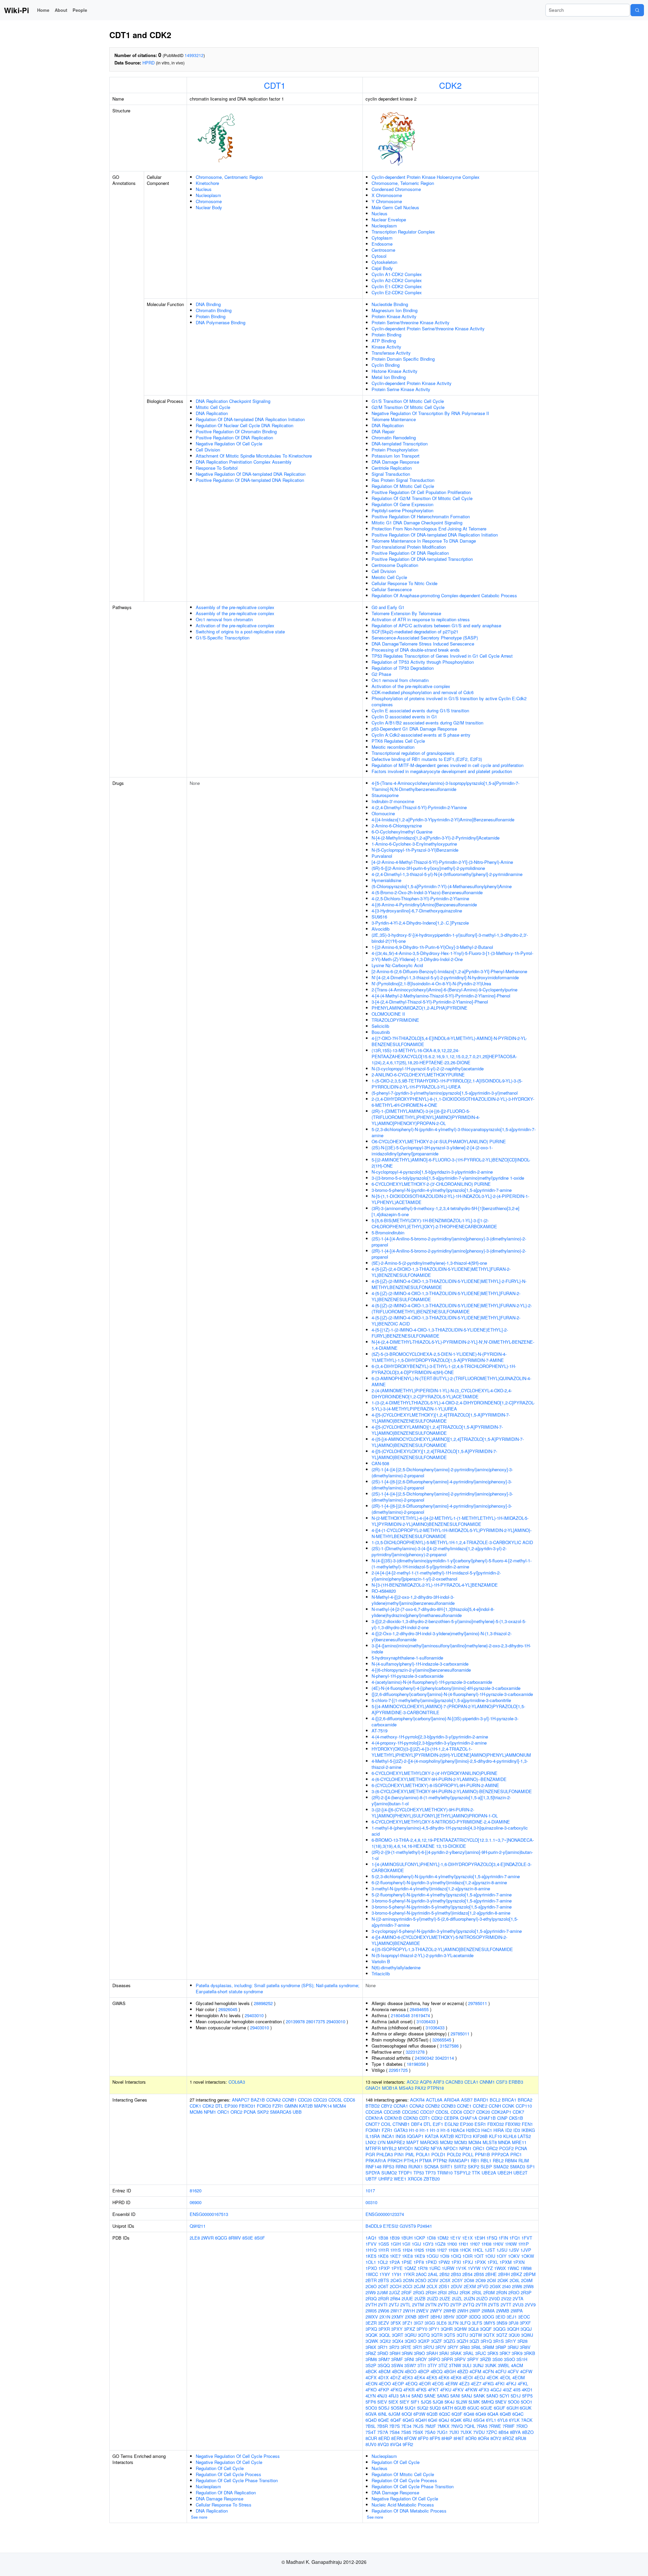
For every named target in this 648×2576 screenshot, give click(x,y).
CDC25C (410, 2112)
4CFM (475, 2371)
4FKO (371, 2390)
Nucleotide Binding (390, 304)
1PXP (384, 2268)
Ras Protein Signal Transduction (403, 480)
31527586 (449, 2046)
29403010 (254, 2015)
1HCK (465, 2250)
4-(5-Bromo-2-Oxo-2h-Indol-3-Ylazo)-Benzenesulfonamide (427, 892)
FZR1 (278, 2106)
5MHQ (488, 2402)
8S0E (248, 2238)
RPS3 (388, 2167)
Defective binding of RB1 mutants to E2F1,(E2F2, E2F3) (427, 759)
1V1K (461, 2268)
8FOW (410, 2438)
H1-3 (435, 2130)
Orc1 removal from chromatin (224, 619)
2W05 (371, 2311)
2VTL (406, 2305)
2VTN (431, 2305)
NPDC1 (451, 2148)
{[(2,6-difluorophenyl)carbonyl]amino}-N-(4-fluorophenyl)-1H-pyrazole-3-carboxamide (452, 1694)
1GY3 (428, 2244)
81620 (196, 2190)
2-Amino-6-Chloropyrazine (397, 826)
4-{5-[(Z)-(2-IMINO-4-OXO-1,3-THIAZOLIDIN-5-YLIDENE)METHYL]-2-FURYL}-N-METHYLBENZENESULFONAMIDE (449, 1284)
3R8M (488, 2347)
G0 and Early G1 (388, 607)
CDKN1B (393, 2118)
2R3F (407, 2292)
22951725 (398, 2070)
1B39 (395, 2238)
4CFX (371, 2377)
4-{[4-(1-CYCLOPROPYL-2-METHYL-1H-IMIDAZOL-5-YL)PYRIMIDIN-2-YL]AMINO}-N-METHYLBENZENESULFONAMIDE (452, 1533)
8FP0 (423, 2438)
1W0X (500, 2268)
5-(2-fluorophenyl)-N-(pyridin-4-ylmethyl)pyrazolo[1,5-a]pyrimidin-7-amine (442, 1895)
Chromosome (209, 201)
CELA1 (471, 2082)
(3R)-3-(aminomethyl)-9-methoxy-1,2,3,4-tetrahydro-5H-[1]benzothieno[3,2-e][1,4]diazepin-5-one (446, 1211)
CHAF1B (487, 2118)
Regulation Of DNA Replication (226, 2492)
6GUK (526, 2408)
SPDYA (373, 2173)
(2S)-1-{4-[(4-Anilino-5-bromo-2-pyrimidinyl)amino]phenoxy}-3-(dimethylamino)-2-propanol (449, 1242)
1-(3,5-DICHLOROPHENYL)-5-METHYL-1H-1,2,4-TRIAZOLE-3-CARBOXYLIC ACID (452, 1542)
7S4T (371, 2432)
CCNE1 (464, 2106)
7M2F (430, 2426)
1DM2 (443, 2238)
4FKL (523, 2383)
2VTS (494, 2305)
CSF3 (502, 2082)
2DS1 (444, 2286)
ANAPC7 (241, 2100)
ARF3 (439, 2082)
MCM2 (447, 2142)
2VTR (481, 2305)
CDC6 (349, 2100)
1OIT (479, 2256)
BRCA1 (509, 2100)
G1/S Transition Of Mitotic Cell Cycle (408, 401)
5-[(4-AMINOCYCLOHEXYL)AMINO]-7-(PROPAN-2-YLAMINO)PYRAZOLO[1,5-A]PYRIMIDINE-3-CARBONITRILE (448, 1709)
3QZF (437, 2341)
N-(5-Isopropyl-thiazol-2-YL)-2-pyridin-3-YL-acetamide (423, 1955)
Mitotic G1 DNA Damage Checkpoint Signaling (417, 523)
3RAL (468, 2353)
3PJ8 (514, 2323)
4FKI (500, 2383)
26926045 (228, 2009)
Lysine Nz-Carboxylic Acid (397, 965)
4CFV (513, 2371)
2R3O (514, 2292)
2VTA (518, 2298)
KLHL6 (510, 2136)
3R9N (407, 2353)
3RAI (444, 2353)
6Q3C (445, 2414)
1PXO (371, 2268)
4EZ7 (476, 2383)
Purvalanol (382, 856)
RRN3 (401, 2167)
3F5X (396, 2323)
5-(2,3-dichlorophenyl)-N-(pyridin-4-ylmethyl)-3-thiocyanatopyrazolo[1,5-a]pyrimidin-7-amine (454, 1132)
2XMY (398, 2317)
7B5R (382, 2426)
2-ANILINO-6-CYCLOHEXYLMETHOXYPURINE (418, 1075)
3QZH (462, 2341)
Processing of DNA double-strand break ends (416, 650)
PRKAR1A (376, 2160)
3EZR (371, 2323)
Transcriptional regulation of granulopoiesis (413, 753)
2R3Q (371, 2298)
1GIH (396, 2244)
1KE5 (371, 2256)
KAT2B (306, 2106)
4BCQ (437, 2371)
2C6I (492, 2280)
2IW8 (529, 2286)
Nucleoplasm (208, 195)
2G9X (495, 2286)
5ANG (443, 2396)
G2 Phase (381, 674)
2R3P (526, 2292)
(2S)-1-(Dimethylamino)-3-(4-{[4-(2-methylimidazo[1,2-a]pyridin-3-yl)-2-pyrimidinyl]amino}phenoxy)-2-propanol (439, 1551)
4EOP (398, 2383)
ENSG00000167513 (209, 2214)
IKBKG (528, 2130)
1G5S (384, 2244)
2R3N (502, 2292)
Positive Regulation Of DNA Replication (234, 437)
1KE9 (420, 2256)
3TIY (432, 2365)
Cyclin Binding (386, 365)
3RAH (432, 2353)
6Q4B (505, 2414)
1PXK (480, 2262)
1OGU (432, 2256)
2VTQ (468, 2305)
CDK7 (518, 2112)
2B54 (467, 2274)
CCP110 (524, 2106)
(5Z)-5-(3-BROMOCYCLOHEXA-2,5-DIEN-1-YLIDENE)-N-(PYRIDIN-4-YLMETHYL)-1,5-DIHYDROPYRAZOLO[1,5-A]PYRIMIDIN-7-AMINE (439, 1357)
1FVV (371, 2244)
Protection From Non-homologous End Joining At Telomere (429, 529)
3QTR (437, 2335)
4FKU (446, 2390)
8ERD (384, 2438)
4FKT (433, 2390)
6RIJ (468, 2420)
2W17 (396, 2311)
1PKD (431, 2262)
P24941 (425, 2226)
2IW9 (371, 2292)
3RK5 (493, 2353)
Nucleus (204, 189)
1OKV (514, 2256)
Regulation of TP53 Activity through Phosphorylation (423, 662)
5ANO (492, 2396)
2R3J (453, 2292)
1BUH (407, 2238)
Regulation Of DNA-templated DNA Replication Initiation (250, 419)
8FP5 (435, 2438)
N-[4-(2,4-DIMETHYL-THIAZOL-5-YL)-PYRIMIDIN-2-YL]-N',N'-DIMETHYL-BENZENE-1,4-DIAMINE (453, 1345)
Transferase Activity (391, 353)
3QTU (462, 2335)
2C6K (503, 2280)
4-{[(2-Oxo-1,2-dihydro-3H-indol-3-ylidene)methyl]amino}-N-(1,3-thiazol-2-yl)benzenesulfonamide (442, 1636)
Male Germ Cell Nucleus (395, 207)
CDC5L (335, 2100)
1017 (370, 2190)
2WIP (475, 2311)
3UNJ (478, 2365)
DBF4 (417, 2124)
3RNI (409, 2359)
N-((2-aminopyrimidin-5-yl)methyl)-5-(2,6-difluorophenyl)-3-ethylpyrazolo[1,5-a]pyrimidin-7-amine (445, 1922)
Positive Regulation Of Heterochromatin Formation (421, 516)
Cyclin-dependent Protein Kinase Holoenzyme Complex (426, 177)
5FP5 (527, 2396)
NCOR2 (422, 2148)
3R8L (476, 2347)
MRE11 (519, 2142)
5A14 (405, 2396)
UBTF (371, 2179)
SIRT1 (446, 2167)
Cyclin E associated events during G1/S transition (420, 710)
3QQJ (526, 2329)
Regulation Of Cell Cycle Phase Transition (237, 2480)
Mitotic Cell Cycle (213, 407)
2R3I (442, 2292)
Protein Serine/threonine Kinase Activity (411, 322)
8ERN (397, 2438)
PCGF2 (506, 2148)
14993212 (194, 55)
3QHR (447, 2329)
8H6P (447, 2438)
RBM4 (511, 2160)
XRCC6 (415, 2179)
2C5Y (457, 2280)
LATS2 (524, 2136)
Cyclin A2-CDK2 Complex (397, 280)
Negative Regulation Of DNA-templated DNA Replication (251, 474)
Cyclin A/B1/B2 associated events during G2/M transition (427, 723)
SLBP (486, 2167)
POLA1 (423, 2154)
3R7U (429, 2347)
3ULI (467, 2365)
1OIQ (456, 2256)
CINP (502, 2118)
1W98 (526, 2268)
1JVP (526, 2250)
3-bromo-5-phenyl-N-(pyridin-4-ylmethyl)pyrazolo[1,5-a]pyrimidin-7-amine (442, 1190)
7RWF (509, 2426)
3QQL (385, 2335)
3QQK (372, 2335)
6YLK (514, 2420)
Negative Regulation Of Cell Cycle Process (238, 2456)
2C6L (515, 2280)
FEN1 (527, 2124)
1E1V (455, 2238)
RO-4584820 (384, 1591)
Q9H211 (198, 2226)
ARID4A (452, 2100)
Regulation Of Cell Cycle (220, 2468)
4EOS (438, 2383)
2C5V (433, 2280)
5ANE (430, 2396)
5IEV (382, 2402)
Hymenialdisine (386, 880)
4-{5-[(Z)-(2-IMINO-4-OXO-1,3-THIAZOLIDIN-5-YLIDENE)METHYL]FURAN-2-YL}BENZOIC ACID (446, 1321)
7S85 (406, 2432)
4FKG (488, 2383)
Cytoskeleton (384, 262)
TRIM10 (445, 2173)
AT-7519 (380, 1731)
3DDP (462, 2317)
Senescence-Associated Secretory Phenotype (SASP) (425, 638)
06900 (196, 2202)
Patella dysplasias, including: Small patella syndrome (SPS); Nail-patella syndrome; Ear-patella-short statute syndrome (278, 1988)
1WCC (372, 2274)
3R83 (465, 2347)
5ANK (479, 2396)
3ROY (421, 2359)
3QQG (499, 2329)
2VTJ (394, 2305)
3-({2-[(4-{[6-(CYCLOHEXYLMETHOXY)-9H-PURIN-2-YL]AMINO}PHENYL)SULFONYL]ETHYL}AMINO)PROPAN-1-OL (435, 1813)
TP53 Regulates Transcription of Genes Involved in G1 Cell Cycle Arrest (442, 656)
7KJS (418, 2426)
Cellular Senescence (392, 589)
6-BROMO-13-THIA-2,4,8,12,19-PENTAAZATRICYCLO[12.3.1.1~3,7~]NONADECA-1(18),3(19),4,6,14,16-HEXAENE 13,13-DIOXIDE (453, 1843)
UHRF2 (385, 2179)
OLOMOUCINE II (388, 1014)
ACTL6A (434, 2100)
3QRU (411, 2335)
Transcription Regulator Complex (403, 232)
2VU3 (518, 2305)
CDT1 (275, 85)
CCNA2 (274, 2100)
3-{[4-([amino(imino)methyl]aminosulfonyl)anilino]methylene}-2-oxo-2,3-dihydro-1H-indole (451, 1649)
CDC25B (392, 2112)
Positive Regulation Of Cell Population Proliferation (421, 492)
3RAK (456, 2353)
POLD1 (438, 2154)
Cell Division (208, 450)
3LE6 (441, 2323)
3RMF (397, 2359)
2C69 (481, 2280)
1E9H (480, 2238)
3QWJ (527, 2335)
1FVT (527, 2238)
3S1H (522, 2359)
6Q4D (371, 2420)
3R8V (525, 2347)
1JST (490, 2250)
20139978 (295, 2021)
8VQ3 (383, 2444)
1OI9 (444, 2256)
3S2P (371, 2365)
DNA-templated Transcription (400, 444)
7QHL (470, 2426)
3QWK (372, 2341)
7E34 (406, 2426)
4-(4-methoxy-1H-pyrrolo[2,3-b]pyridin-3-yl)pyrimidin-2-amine (430, 1737)
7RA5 (482, 2426)
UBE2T (520, 2173)
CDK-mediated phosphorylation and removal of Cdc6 (423, 692)
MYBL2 (389, 2148)
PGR (370, 2154)
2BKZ (517, 2274)
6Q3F (457, 2414)
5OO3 (371, 2408)
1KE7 (395, 2256)
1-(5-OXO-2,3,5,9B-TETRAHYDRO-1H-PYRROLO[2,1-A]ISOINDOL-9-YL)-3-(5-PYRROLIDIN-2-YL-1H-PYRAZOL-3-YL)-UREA (447, 1084)
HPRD (148, 63)
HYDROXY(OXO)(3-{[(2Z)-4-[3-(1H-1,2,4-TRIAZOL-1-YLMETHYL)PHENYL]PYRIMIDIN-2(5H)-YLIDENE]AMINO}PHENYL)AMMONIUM (451, 1752)
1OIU (490, 2256)
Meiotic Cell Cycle (389, 577)
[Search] (637, 10)
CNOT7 (373, 2124)
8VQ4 (396, 2444)
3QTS (450, 2335)
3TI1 (422, 2365)
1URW (448, 2268)
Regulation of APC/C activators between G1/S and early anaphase (436, 625)
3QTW (476, 2335)
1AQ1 (371, 2238)
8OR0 (471, 2438)
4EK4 (420, 2377)
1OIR (467, 2256)
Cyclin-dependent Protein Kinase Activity (412, 383)
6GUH (512, 2408)
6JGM (394, 2414)
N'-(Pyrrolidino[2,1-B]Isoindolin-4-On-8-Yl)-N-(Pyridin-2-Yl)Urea (431, 983)
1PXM (506, 2262)
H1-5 (445, 2130)
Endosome (382, 244)
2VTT (506, 2305)
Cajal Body (382, 268)
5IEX (393, 2402)
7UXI (454, 2432)
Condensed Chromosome (396, 189)
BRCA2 (525, 2100)
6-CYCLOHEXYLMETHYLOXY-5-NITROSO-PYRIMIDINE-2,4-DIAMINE (441, 1822)
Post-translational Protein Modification (409, 547)
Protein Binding (211, 316)
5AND (417, 2396)
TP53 (419, 2173)
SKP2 (263, 2112)
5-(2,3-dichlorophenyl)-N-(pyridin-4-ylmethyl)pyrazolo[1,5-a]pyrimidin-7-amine (446, 1876)
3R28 (522, 2341)
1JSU (502, 2250)
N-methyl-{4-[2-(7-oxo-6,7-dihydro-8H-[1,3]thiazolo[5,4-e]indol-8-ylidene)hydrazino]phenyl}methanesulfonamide (433, 1612)
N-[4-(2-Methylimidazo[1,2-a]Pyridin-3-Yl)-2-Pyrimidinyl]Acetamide (436, 838)
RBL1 (486, 2160)
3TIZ (443, 2365)
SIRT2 (460, 2167)
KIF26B (480, 2136)
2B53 (456, 2274)
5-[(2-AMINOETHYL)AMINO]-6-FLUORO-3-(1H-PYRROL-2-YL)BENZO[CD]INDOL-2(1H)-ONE (451, 1163)
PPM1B (482, 2154)
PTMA (425, 2160)
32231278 (415, 2052)
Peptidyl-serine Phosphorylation (402, 510)
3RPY (473, 2359)
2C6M (527, 2280)
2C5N (408, 2280)
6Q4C (518, 2414)
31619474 (421, 2015)
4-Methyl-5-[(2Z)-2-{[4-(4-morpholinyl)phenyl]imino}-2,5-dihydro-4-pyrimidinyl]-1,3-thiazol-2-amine (450, 1764)
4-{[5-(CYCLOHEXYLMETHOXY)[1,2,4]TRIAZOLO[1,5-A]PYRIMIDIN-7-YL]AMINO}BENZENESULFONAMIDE (441, 1418)
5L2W (462, 2402)
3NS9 (502, 2323)
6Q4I (433, 2420)
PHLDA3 (385, 2154)
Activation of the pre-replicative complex (235, 625)
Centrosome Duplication (395, 565)
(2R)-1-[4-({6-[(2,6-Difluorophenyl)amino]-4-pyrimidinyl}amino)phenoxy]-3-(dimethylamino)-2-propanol (442, 1509)
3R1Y (511, 2341)
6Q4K (456, 2420)
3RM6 (371, 2359)
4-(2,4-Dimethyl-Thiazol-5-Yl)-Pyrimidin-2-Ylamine (419, 807)
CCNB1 (289, 2100)
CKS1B (516, 2118)
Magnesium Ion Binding (395, 310)
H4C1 (487, 2130)
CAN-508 (380, 1463)
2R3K (465, 2292)
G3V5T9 (408, 2226)
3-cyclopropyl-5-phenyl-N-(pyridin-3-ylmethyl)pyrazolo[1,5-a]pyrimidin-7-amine (447, 1931)
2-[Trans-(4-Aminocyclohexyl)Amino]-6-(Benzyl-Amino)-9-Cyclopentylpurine (444, 990)
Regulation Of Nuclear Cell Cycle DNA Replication (245, 425)
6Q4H (421, 2420)
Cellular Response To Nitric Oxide (404, 583)
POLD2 (454, 2154)
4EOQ (411, 2383)
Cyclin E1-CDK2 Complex (397, 286)
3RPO (434, 2359)
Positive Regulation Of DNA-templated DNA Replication (250, 480)
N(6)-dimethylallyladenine (396, 1967)
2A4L (433, 2274)
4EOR (425, 2383)
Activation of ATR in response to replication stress (421, 619)
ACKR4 (417, 2100)
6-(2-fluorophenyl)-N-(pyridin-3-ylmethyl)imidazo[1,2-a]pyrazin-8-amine (439, 1882)
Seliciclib (380, 1026)
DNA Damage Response (395, 462)
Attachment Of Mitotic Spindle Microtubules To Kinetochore (254, 456)
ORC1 (223, 2112)
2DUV (457, 2286)
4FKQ (396, 2390)
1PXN (519, 2262)
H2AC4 (458, 2130)
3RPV (460, 2359)
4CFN (488, 2371)
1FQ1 (515, 2238)
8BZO (528, 2432)
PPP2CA (500, 2154)
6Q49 (481, 2414)
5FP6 (371, 2402)
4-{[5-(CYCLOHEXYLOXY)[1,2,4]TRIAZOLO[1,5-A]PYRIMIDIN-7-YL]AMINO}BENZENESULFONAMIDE (434, 1454)
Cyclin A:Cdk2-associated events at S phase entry (421, 735)
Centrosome (383, 250)
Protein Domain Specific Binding (403, 359)
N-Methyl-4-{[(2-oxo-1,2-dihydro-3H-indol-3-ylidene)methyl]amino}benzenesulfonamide (413, 1600)
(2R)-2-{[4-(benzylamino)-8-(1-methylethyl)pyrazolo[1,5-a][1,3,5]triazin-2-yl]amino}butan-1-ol (441, 1800)
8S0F (260, 2238)
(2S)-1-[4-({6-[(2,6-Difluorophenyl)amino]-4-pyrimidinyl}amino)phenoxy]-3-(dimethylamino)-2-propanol (442, 1485)
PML (410, 2154)
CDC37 (427, 2112)
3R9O (419, 2353)
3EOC (524, 2317)
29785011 (478, 2003)
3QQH (513, 2329)
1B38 (383, 2238)
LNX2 (371, 2142)
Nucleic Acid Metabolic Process (403, 2505)
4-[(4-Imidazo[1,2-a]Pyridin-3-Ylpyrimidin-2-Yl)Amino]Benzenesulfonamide (443, 819)
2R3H (431, 2292)
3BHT (423, 2317)
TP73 (430, 2173)
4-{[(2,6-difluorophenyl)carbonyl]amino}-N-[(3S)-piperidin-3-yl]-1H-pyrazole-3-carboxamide (445, 1721)
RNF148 (373, 2167)
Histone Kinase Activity (395, 371)
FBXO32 (496, 2124)
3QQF (486, 2329)
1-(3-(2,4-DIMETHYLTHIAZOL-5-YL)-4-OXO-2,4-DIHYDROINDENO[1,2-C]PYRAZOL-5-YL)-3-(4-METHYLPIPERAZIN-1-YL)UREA (453, 1406)
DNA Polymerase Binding (221, 322)
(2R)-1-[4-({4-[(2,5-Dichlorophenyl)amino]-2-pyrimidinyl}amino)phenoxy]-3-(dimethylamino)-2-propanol (442, 1472)
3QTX (489, 2335)
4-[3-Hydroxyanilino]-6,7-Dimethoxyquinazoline (417, 911)
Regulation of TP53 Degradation (403, 668)
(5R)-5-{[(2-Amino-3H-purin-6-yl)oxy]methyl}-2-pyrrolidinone (428, 868)
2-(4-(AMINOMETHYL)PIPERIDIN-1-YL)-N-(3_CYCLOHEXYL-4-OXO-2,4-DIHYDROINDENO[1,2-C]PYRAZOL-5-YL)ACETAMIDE (442, 1393)
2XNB (411, 2317)
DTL (219, 2106)
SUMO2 (389, 2173)
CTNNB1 (401, 2124)
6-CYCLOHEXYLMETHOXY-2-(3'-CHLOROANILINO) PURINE (431, 1184)
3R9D (383, 2353)
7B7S (395, 2426)
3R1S (498, 2341)
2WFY (436, 2311)
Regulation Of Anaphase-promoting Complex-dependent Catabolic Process (444, 595)
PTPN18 (436, 2088)
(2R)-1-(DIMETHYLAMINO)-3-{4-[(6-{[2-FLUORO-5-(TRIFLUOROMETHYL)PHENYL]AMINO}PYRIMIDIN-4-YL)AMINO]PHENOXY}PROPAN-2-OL (426, 1117)
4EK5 (432, 2377)
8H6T (459, 2438)
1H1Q (371, 2250)
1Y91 (397, 2274)
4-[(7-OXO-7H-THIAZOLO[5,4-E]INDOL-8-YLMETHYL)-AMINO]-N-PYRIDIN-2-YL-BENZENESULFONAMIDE (449, 1041)
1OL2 (383, 2262)
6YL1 (491, 2420)
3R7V (441, 2347)
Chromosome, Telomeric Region (403, 183)
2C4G (396, 2280)
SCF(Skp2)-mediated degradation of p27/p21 (415, 632)
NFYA (436, 2148)
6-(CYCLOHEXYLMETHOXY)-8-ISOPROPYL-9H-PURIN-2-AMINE (435, 1785)
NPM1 (210, 2112)
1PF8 (419, 2262)
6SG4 (479, 2420)
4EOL (505, 2377)
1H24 (407, 2250)
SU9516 (379, 917)
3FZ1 (407, 2323)
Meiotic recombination (393, 747)
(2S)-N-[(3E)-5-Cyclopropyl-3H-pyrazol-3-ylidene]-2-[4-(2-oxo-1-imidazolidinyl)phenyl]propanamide (432, 1150)
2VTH (371, 2305)
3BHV (449, 2317)
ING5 (401, 2136)
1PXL (493, 2262)
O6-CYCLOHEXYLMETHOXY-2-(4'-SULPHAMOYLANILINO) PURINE (439, 1141)
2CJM (420, 2286)
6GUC (473, 2408)
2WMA (488, 2311)
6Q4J (444, 2420)
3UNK (491, 2365)
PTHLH (411, 2160)
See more (199, 2517)
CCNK (508, 2106)
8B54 (504, 2432)
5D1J (516, 2396)
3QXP (424, 2341)
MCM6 (196, 2112)
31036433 (426, 2021)
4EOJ (480, 2377)
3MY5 (489, 2323)
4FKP (384, 2390)
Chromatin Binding (214, 310)
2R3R (383, 2298)
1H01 (463, 2244)
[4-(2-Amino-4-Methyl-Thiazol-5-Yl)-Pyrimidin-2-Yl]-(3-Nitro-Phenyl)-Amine (442, 862)
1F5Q (492, 2238)
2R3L (477, 2292)
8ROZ (508, 2438)
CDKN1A (374, 2118)
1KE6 (383, 2256)
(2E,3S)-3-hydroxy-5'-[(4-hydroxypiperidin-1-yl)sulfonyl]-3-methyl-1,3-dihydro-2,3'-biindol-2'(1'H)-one (450, 938)
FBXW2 (513, 2124)
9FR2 (408, 2444)
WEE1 (400, 2179)
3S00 (497, 2359)
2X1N (385, 2317)
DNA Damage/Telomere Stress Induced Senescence (423, 644)
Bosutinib (381, 1032)
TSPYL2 (462, 2173)
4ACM (517, 2365)
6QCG (221, 2238)
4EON (371, 2383)
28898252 (263, 2003)
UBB (297, 2112)
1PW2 (444, 2262)
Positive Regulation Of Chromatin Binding (236, 431)
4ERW (451, 2383)
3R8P (501, 2347)
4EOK (493, 2377)
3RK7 (505, 2353)
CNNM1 (487, 2082)
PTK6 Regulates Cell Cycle (398, 741)
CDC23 (320, 2100)
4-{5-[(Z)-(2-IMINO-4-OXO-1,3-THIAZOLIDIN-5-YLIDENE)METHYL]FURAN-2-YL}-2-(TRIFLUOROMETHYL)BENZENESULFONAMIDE (452, 1308)
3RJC (481, 2353)
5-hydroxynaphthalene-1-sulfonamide (407, 1658)
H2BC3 (473, 2130)
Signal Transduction (391, 474)
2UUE (407, 2298)
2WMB (503, 2311)
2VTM (418, 2305)
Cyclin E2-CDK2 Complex (397, 292)
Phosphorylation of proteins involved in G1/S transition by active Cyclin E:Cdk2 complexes (449, 701)
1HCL (478, 2250)
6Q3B (432, 2414)
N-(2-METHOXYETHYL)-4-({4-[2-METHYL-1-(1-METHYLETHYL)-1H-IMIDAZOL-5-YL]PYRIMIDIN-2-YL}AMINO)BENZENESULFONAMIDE (450, 1521)
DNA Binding (208, 304)
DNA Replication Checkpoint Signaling (233, 401)
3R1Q (486, 2341)
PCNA (250, 2112)
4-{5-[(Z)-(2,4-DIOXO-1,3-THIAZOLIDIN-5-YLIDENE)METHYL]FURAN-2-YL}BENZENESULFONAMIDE (441, 1272)
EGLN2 (452, 2124)
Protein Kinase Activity (394, 316)
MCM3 (461, 2142)
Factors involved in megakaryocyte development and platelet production (442, 771)
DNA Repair (383, 431)
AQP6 (426, 2082)
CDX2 (437, 2118)
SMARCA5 (281, 2112)
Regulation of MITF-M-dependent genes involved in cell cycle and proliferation (448, 765)
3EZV (384, 2323)
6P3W (419, 2414)
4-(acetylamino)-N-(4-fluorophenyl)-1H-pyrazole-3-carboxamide (432, 1682)
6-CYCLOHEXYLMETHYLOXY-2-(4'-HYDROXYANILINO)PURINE (435, 1773)
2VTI (383, 2305)
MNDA (504, 2142)
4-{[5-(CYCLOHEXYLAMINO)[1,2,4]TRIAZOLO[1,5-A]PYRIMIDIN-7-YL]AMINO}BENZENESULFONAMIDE (437, 1430)
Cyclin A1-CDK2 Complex (397, 274)
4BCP (424, 2371)
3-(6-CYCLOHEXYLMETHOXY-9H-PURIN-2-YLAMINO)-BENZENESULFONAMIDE (452, 1791)
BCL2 (495, 2100)
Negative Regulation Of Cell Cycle (229, 444)
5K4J (450, 2402)
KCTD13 (463, 2136)
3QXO (411, 2341)
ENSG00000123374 (385, 2214)
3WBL (504, 2365)
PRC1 (516, 2154)
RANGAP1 (459, 2160)
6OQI (407, 2414)
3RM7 (384, 2359)
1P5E (407, 2262)
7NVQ (457, 2426)
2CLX (432, 2286)
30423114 (444, 2058)
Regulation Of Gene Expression (402, 504)
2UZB (420, 2298)
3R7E (406, 2347)
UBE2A (489, 2173)
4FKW (471, 2390)
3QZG (449, 2341)
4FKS (421, 2390)
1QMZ (410, 2268)
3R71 (383, 2347)
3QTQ (424, 2335)
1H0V (498, 2244)
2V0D (494, 2298)
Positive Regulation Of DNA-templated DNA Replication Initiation (435, 535)
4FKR (409, 2390)
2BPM (530, 2274)
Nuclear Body (209, 207)
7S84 (395, 2432)
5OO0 (514, 2402)
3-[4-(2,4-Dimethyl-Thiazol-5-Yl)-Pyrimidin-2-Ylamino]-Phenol (430, 1002)
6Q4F (396, 2420)
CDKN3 (411, 2118)
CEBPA (451, 2118)
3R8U (513, 2347)
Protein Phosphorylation (395, 450)
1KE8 (407, 2256)
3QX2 (385, 2341)
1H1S (396, 2250)
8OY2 (496, 2438)
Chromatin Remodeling (394, 437)
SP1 (531, 2167)
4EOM (519, 2377)
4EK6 (444, 2377)
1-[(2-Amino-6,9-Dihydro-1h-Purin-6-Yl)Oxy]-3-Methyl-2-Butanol (432, 947)
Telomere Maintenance (394, 419)
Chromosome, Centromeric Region (229, 177)
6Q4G (408, 2420)
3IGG (430, 2323)
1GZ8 (440, 2244)
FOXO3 (264, 2106)
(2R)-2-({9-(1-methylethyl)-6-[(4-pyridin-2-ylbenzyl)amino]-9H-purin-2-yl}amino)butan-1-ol (452, 1855)
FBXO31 (247, 2106)
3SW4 (397, 2365)
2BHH (504, 2274)
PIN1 (399, 2154)
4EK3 (407, 2377)
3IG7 (418, 2323)
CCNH (495, 2106)
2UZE (445, 2298)
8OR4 (483, 2438)
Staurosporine (385, 795)
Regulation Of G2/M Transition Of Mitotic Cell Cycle (422, 498)
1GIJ (416, 2244)
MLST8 (490, 2142)
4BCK (371, 2371)
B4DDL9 (374, 2226)
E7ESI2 (391, 2226)
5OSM (397, 2408)
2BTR (371, 2280)
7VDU (479, 2432)
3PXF (525, 2323)
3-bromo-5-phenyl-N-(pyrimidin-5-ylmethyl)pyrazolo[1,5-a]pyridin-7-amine (442, 1907)
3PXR (384, 2329)
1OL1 (371, 2262)
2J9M (382, 2292)
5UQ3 (435, 2408)
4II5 (517, 2390)
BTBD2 (373, 2106)
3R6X (371, 2347)
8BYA (515, 2432)
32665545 (442, 2040)
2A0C (421, 2274)
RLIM (524, 2160)
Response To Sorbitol (217, 468)
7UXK (466, 2432)
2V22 (506, 2298)
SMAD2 (501, 2167)
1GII (406, 2244)
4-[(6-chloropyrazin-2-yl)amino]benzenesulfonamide (421, 1670)
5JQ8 (438, 2402)
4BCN (398, 2371)
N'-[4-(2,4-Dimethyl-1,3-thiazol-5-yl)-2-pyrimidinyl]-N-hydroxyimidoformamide (445, 977)
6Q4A (493, 2414)
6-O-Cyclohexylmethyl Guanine (402, 832)
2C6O (371, 2286)
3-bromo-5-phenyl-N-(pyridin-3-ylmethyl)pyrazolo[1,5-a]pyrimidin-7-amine (442, 1901)
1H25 (419, 2250)
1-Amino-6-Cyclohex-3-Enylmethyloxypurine (414, 844)
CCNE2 (480, 2106)
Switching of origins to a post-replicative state (240, 632)
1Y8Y (385, 2274)
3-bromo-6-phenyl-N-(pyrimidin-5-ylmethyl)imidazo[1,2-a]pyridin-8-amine (441, 1913)
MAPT (413, 2142)
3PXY (397, 2329)
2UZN (469, 2298)
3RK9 (517, 2353)
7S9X (418, 2432)
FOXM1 (373, 2130)
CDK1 (195, 2106)
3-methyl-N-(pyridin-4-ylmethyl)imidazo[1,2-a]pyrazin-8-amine (431, 1888)
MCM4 (340, 2106)
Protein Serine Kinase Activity (401, 389)
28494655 (419, 2009)
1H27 (442, 2250)
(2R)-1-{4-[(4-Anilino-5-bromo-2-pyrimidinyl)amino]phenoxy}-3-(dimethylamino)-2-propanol (449, 1254)
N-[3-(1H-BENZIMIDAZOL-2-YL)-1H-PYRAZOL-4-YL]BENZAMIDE (435, 1585)
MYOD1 (406, 2148)
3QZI (474, 2341)
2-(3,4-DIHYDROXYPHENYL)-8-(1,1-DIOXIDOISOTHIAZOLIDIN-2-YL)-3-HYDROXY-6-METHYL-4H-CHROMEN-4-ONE (453, 1102)
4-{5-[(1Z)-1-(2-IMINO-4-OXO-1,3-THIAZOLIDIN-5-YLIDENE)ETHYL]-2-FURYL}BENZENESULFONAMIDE (440, 1333)
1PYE (397, 2268)
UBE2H (505, 2173)
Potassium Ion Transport (396, 456)
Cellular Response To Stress (224, 2505)
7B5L (371, 2426)
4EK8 (456, 2377)
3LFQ (465, 2323)
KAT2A (432, 2136)
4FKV (458, 2390)
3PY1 (434, 2329)
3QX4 (398, 2341)
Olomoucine (383, 813)
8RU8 (521, 2438)
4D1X (383, 2377)
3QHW (460, 2329)
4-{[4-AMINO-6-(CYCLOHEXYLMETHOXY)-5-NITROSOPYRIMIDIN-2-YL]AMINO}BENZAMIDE (439, 1940)
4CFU (501, 2371)
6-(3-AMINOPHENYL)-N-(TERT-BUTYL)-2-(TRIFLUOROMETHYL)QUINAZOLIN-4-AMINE (451, 1381)
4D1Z (395, 2377)
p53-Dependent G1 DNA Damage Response (414, 729)
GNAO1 (373, 2088)
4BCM (384, 2371)
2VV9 (530, 2305)
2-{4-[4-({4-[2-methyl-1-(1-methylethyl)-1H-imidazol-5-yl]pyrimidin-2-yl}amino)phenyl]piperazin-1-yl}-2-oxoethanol (436, 1576)
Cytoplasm (382, 238)
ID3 (517, 2130)
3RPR (447, 2359)
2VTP (456, 2305)
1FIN (503, 2238)
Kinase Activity (386, 347)
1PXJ (468, 2262)
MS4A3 (406, 2088)
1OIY (502, 2256)
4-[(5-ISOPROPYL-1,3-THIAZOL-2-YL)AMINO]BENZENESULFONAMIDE (442, 1949)
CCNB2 (433, 2106)
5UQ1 (410, 2408)
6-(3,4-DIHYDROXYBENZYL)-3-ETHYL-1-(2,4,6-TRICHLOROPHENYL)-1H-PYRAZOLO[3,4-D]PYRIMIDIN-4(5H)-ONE (444, 1369)
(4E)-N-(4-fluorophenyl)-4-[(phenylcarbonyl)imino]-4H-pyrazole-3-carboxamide (446, 1688)
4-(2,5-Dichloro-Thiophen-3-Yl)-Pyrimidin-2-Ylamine (420, 898)
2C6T (383, 2286)
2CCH (396, 2286)
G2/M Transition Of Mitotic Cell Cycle (408, 407)
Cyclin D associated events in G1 (404, 717)
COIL (386, 2124)
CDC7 (469, 2112)
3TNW (455, 2365)
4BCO (411, 2371)
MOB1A (390, 2088)
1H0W (511, 2244)
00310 (371, 2202)
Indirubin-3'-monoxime (393, 801)
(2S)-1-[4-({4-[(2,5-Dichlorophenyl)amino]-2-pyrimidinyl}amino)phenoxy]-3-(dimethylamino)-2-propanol (442, 1497)
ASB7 (467, 2100)
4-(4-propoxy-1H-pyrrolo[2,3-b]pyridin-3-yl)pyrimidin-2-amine (429, 1743)
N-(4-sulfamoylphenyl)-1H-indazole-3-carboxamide (420, 1664)
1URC (435, 2268)
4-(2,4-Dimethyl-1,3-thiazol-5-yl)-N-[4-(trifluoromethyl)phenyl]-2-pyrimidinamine (447, 874)
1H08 (486, 2244)
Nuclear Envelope (389, 220)
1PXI (456, 2262)
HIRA (499, 2130)
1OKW (528, 2256)
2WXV (372, 2317)
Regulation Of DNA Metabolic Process (409, 2511)
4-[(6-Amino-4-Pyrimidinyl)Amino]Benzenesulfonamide (424, 905)
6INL (383, 2414)
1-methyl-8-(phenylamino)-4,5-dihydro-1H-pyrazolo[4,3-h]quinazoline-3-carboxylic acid (450, 1831)
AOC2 (413, 2082)
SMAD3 (518, 2167)
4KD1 (527, 2390)
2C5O (421, 2280)
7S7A (383, 2432)
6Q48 (469, 2414)
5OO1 (526, 2402)
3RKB (530, 2353)
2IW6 (517, 2286)
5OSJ (384, 2408)
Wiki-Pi (17, 10)
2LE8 (195, 2238)
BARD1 (481, 2100)
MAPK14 (323, 2106)
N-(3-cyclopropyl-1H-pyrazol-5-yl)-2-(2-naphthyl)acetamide (428, 1068)
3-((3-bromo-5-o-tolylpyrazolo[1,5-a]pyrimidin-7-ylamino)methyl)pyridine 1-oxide (448, 1178)
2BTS (384, 2280)
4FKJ (511, 2383)
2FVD (483, 2286)
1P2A (395, 2262)
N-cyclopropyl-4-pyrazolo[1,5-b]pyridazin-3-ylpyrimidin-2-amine (432, 1172)
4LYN (371, 2396)
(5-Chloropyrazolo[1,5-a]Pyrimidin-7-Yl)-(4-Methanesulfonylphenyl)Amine (442, 886)
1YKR (409, 2274)
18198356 (416, 2064)
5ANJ (467, 2396)
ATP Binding (384, 341)
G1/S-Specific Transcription (223, 638)
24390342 (424, 2058)
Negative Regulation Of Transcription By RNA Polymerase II (430, 413)
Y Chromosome (387, 201)
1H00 (452, 2244)
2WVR (207, 2238)
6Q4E (384, 2420)
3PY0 (422, 2329)
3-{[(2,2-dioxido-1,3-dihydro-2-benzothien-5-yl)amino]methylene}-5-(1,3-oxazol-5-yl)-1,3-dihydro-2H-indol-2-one (449, 1624)
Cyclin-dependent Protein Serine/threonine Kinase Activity (428, 328)
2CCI (408, 2286)
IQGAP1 (415, 2136)
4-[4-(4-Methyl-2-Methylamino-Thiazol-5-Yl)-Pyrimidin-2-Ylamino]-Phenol (441, 996)
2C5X (445, 2280)
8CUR (371, 2438)
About (61, 10)
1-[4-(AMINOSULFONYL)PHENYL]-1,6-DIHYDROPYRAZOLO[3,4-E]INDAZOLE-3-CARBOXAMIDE (452, 1867)
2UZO (482, 2298)
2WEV (422, 2311)
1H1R (383, 2250)
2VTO (443, 2305)
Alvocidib (381, 929)
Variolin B (381, 1961)
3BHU (436, 2317)
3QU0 (514, 2335)
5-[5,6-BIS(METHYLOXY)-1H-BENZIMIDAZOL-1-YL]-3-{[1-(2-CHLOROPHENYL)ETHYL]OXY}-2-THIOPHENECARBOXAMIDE (434, 1223)
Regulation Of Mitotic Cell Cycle (403, 486)
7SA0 (430, 2432)
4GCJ (496, 2390)
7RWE (495, 2426)
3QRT (398, 2335)
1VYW (474, 2268)
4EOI (468, 2377)
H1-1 (424, 2130)
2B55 (479, 2274)
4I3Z (507, 2390)
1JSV (514, 2250)
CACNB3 (454, 2082)
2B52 (444, 2274)
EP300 (231, 2106)
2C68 (469, 2280)
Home (43, 10)
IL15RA (373, 2136)
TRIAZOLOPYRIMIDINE (395, 1020)
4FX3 (484, 2390)
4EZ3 (464, 2383)
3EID (500, 2317)
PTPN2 (440, 2160)
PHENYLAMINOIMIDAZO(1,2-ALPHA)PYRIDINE (420, 1008)
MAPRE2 (396, 2142)
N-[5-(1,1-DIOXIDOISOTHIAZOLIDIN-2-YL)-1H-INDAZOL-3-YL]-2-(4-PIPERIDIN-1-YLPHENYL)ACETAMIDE (450, 1199)
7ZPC (492, 2432)
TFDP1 (405, 2173)
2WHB (450, 2311)
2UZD (433, 2298)
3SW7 (410, 2365)
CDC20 (305, 2100)
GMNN (291, 2106)
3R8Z (371, 2353)
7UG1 (442, 2432)
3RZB (485, 2359)
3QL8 (473, 2329)
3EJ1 (512, 2317)
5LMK (474, 2402)
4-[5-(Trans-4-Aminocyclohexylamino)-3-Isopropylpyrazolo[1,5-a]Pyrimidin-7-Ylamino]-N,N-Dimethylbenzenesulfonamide (446, 786)
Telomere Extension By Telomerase (406, 613)
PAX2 (420, 2088)
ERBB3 (516, 2082)
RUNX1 (416, 2167)
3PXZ (410, 2329)
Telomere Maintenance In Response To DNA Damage (424, 541)
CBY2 (387, 2106)
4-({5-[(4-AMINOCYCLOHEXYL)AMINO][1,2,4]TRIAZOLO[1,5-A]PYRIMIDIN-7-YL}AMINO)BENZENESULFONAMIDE (448, 1442)
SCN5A (431, 2167)
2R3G (419, 2292)
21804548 (400, 2015)
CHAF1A (469, 2118)
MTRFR (373, 2148)
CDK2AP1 (501, 2112)
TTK (476, 2173)
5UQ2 (423, 2408)
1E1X (467, 2238)
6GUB (460, 2408)
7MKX (443, 2426)
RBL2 (498, 2160)
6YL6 (503, 2420)
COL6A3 (237, 2082)
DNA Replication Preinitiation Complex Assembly (244, 462)
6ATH (448, 2408)
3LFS (477, 2323)
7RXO (522, 2426)
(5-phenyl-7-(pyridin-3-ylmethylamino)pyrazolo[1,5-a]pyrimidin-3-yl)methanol (445, 1093)
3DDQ (475, 2317)
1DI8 (431, 2238)
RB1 (475, 2160)
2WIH (463, 2311)
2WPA (517, 2311)
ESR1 (480, 2124)
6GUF (500, 2408)
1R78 (423, 2268)
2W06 (384, 2311)
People (80, 10)
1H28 (453, 2250)
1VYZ (487, 2268)
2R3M (489, 2292)
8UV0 (371, 2444)
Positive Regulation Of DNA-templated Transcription (422, 559)
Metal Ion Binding (389, 377)
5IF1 (415, 2402)
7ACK (527, 2420)
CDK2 (450, 85)
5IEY (404, 2402)
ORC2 (236, 2112)
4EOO (385, 2383)
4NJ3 (382, 2396)
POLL (468, 2154)
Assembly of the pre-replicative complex (235, 607)
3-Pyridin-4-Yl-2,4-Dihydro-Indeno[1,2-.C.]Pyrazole (420, 923)
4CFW (526, 2371)
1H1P (523, 2244)
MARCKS (429, 2142)
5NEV (501, 2402)
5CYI (504, 2396)
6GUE (487, 2408)
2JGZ (395, 2292)
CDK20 (483, 2112)
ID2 (509, 2130)
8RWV (235, 2238)
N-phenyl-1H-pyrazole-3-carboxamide (408, 1676)
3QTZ (502, 2335)
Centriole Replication (392, 468)
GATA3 (401, 2130)
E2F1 (438, 2124)
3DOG (488, 2317)
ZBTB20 (432, 2179)
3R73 (394, 2347)
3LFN (453, 2323)
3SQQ (384, 2365)
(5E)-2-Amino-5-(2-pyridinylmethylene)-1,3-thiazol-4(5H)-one (429, 1263)
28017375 (316, 2021)
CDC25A (374, 2112)
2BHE (491, 2274)
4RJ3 (394, 2396)
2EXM (470, 2286)
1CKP (420, 2238)
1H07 (475, 2244)
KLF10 (495, 2136)
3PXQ (371, 2329)
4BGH (450, 2371)
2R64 (395, 2298)
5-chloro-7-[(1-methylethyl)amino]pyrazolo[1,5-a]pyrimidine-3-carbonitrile (441, 1700)
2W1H (409, 2311)
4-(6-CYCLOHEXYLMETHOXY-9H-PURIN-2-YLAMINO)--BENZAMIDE (439, 1779)
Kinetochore (207, 183)
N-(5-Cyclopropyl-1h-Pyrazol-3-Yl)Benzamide (415, 850)
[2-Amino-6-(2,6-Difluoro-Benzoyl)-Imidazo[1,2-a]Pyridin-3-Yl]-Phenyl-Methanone (449, 971)
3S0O (509, 2359)
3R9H (395, 2353)
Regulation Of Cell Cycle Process (228, 2474)
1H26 (430, 2250)
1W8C (513, 2268)
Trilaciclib (381, 1974)
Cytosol (379, 256)
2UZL (457, 2298)
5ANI (455, 2396)
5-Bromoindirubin (388, 1232)
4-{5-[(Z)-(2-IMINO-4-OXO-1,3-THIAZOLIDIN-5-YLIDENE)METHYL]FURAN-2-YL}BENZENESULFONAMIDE (446, 1296)
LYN (382, 2142)
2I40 (506, 2286)
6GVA (371, 2414)
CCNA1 (401, 2106)
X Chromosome (387, 195)
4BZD (463, 2371)
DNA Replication (212, 413)
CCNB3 (448, 2106)
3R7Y (453, 2347)
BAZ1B (258, 2100)
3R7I (417, 2347)
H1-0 (414, 2130)
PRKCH (395, 2160)
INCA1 (388, 2136)
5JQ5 (426, 2402)
